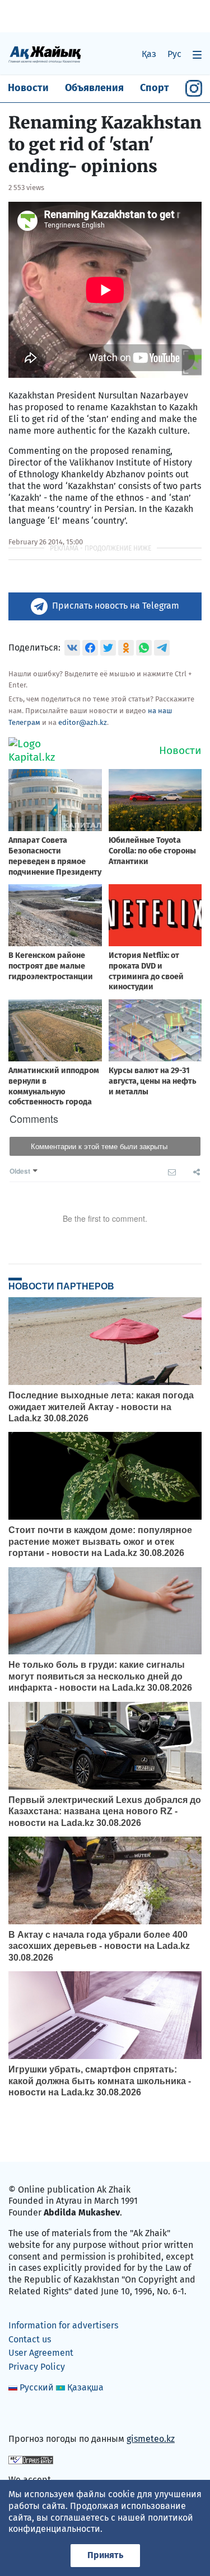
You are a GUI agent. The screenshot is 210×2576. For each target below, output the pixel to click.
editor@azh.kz (83, 722)
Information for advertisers (63, 2325)
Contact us (30, 2339)
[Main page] (45, 54)
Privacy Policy (37, 2367)
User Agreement (41, 2353)
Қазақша (85, 2387)
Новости (28, 88)
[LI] (33, 2415)
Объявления (94, 88)
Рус (174, 54)
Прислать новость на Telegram (116, 606)
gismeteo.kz (151, 2439)
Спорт (155, 88)
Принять (105, 2555)
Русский (37, 2387)
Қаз (149, 54)
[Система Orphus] (31, 2459)
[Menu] (197, 54)
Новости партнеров (61, 1286)
